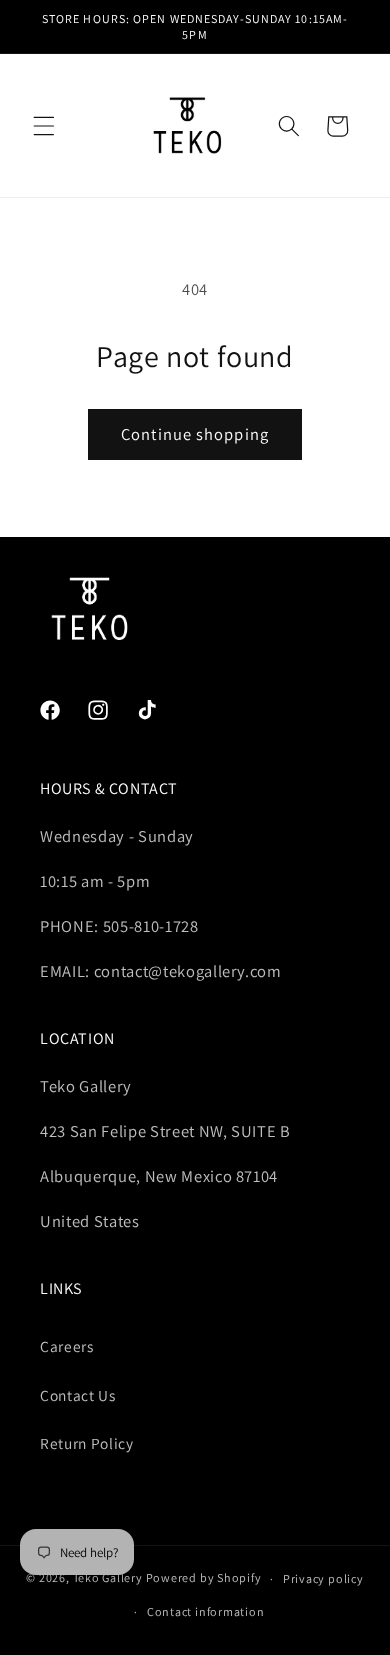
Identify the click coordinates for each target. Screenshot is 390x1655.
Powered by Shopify (204, 1578)
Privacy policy (323, 1578)
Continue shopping (195, 434)
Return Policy (87, 1443)
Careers (67, 1346)
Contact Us (78, 1395)
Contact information (206, 1611)
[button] (44, 126)
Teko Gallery (108, 1578)
